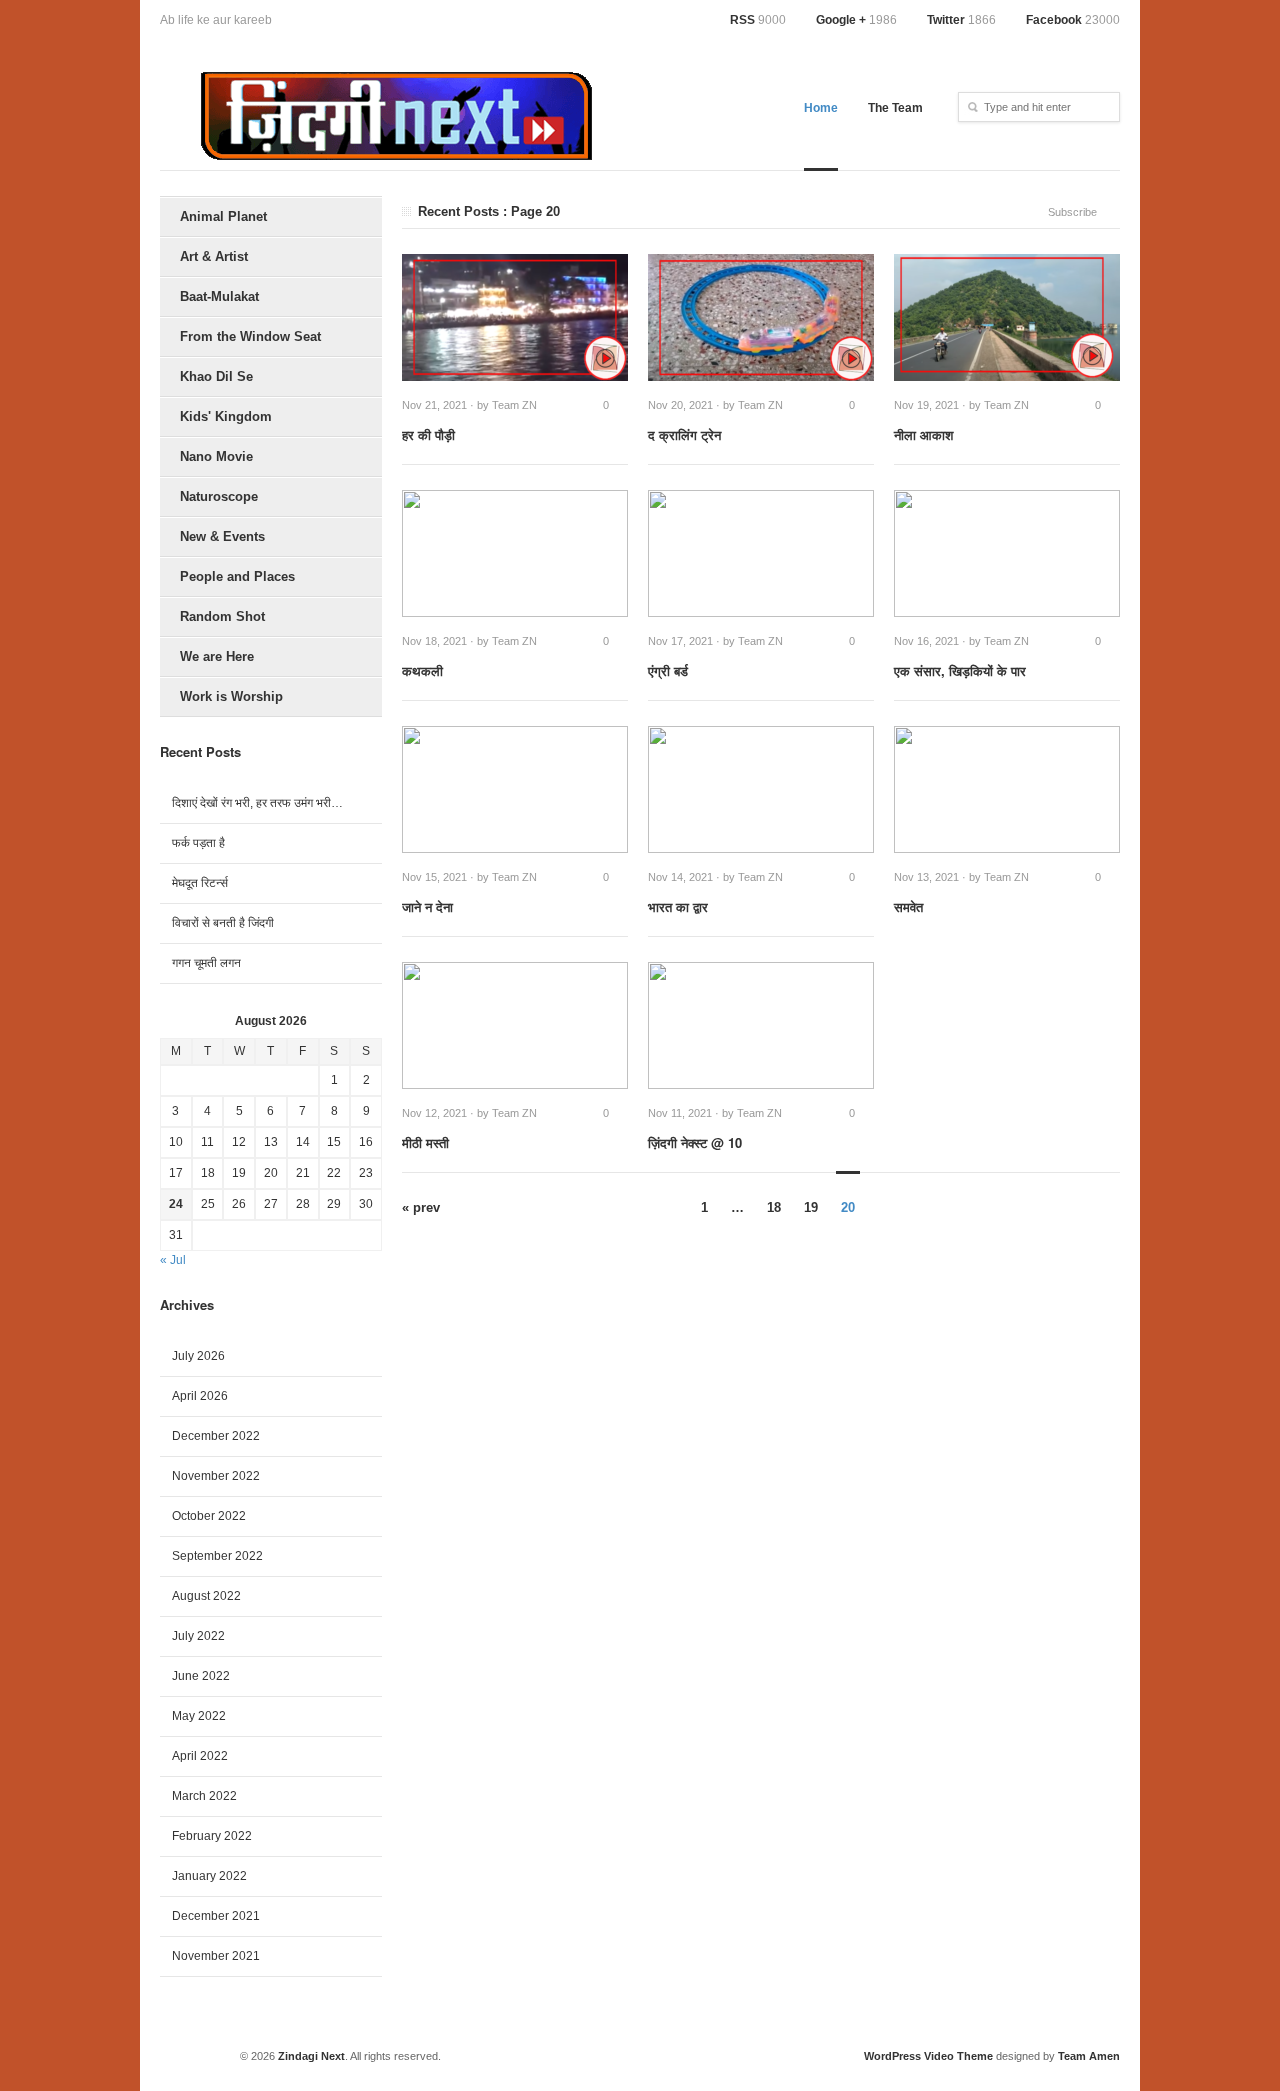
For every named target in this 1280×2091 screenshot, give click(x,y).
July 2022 (198, 1636)
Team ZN (514, 405)
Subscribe (1072, 212)
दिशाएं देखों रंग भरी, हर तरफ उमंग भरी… (257, 803)
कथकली (422, 670)
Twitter (961, 20)
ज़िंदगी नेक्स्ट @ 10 (695, 1142)
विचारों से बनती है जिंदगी (223, 923)
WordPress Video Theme (928, 2056)
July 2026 (198, 1356)
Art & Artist (214, 256)
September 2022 (217, 1556)
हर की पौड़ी (428, 434)
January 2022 (209, 1876)
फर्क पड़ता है (198, 843)
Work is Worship (231, 696)
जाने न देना (427, 906)
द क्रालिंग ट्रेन (684, 434)
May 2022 (199, 1716)
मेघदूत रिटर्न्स (200, 883)
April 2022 (200, 1756)
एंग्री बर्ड (668, 670)
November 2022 (216, 1476)
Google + (856, 20)
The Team (895, 108)
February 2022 (212, 1836)
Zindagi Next (311, 2056)
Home (821, 108)
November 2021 (216, 1956)
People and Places (237, 576)
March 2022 (204, 1796)
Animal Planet (223, 216)
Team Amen (1089, 2056)
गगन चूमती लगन (206, 963)
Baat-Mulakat (219, 296)
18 (774, 1207)
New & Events (222, 536)
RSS (758, 20)
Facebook (1073, 20)
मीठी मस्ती (425, 1142)
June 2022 (201, 1676)
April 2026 (200, 1396)
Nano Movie (216, 456)
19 (811, 1207)
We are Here (217, 656)
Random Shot (222, 616)
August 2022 (206, 1596)
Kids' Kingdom (226, 416)
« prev (421, 1207)
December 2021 (216, 1916)
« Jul (173, 1260)
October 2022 (209, 1516)
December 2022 (216, 1436)
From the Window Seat (250, 336)
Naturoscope (219, 496)
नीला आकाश (923, 434)
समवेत (908, 906)
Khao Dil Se (216, 376)
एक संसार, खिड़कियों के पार (960, 670)
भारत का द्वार (678, 906)
